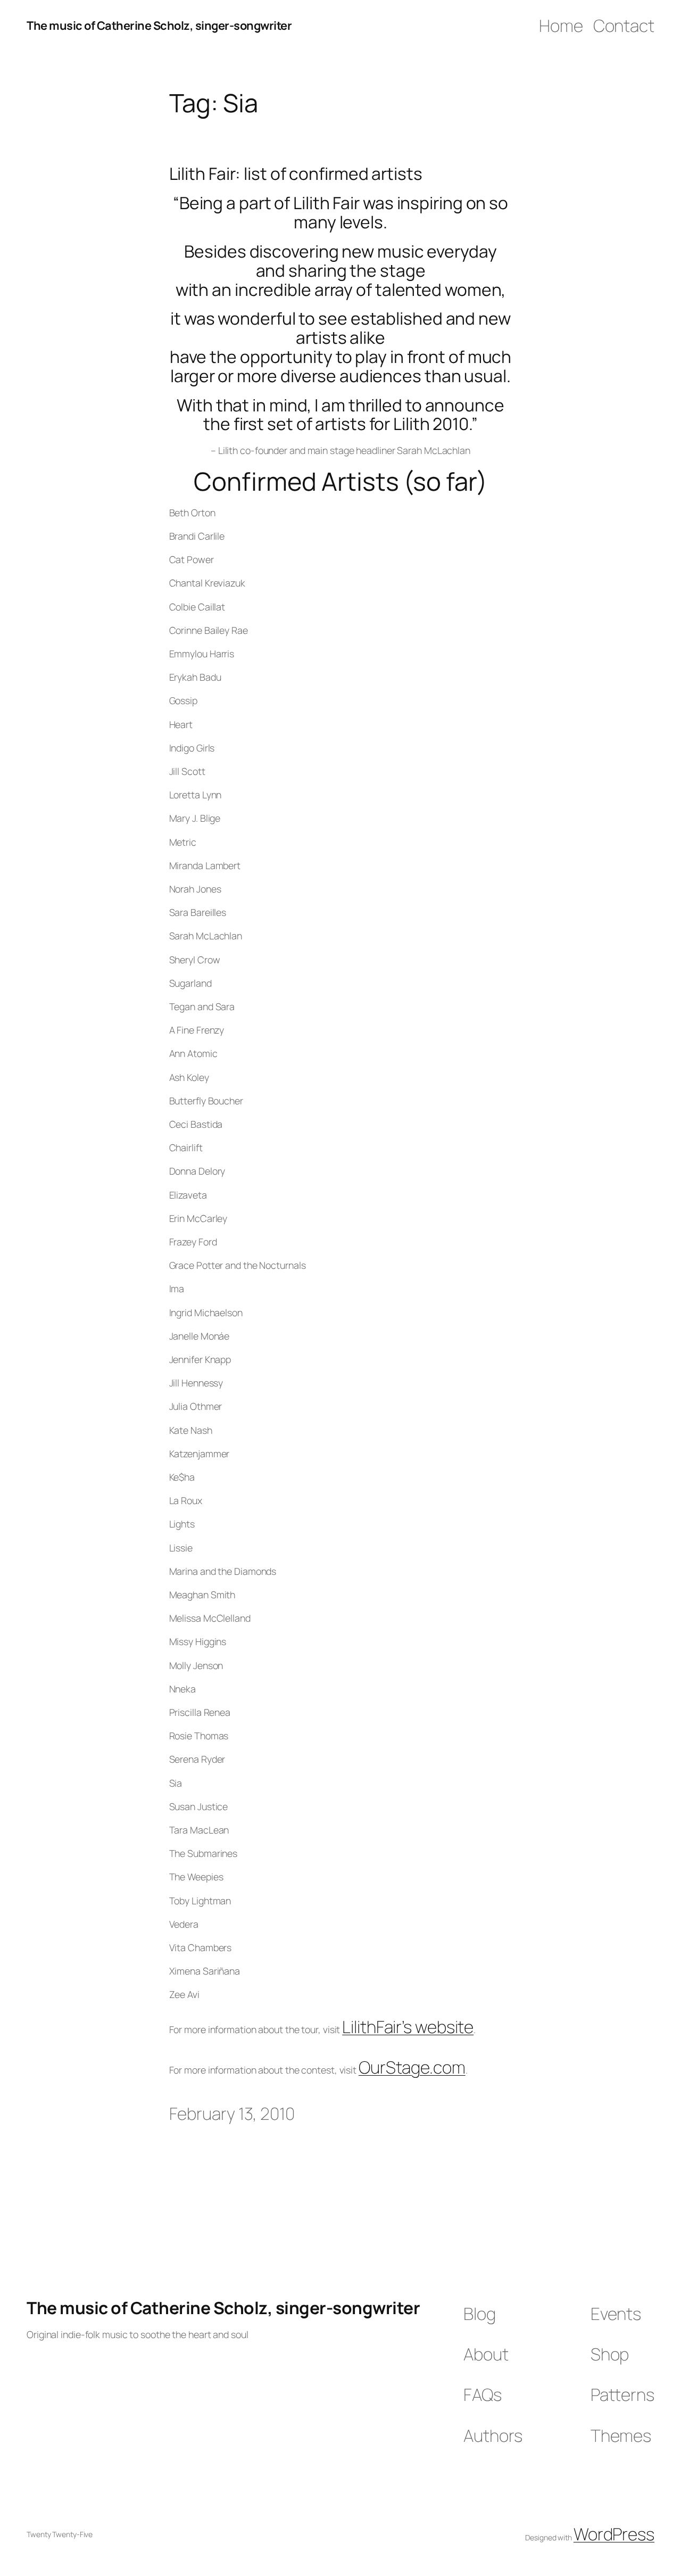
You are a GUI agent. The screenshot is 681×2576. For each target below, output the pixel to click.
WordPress (614, 2534)
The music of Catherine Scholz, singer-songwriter (159, 26)
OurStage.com (412, 2067)
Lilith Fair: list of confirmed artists (296, 174)
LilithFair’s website (408, 2027)
